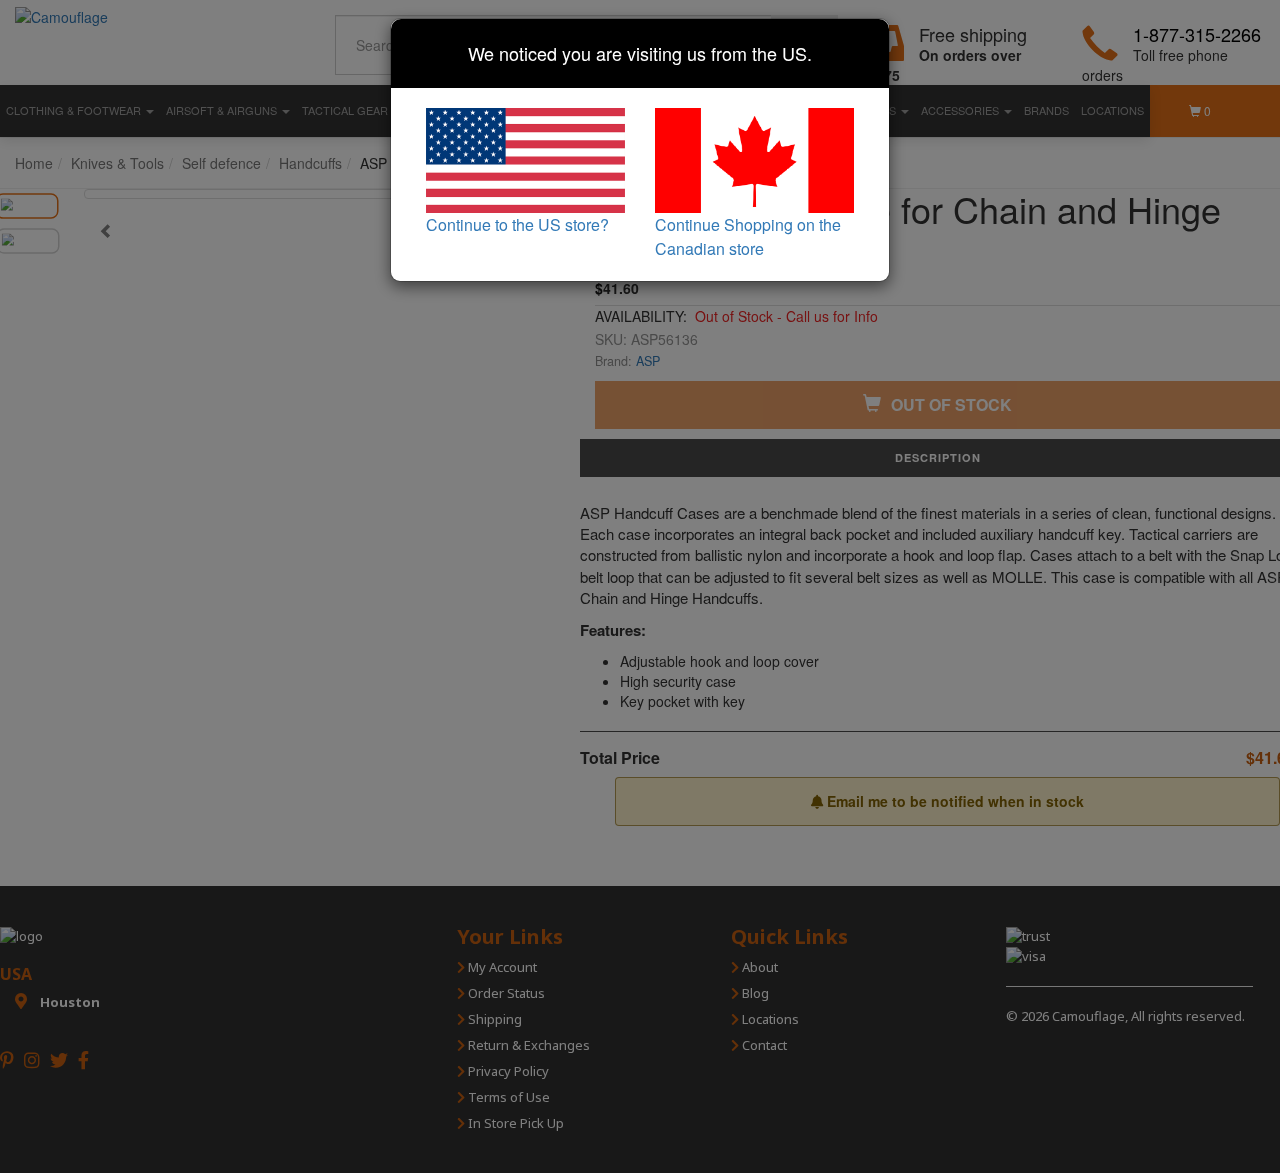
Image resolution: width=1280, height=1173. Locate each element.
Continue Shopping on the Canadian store (748, 236)
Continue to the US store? (517, 224)
